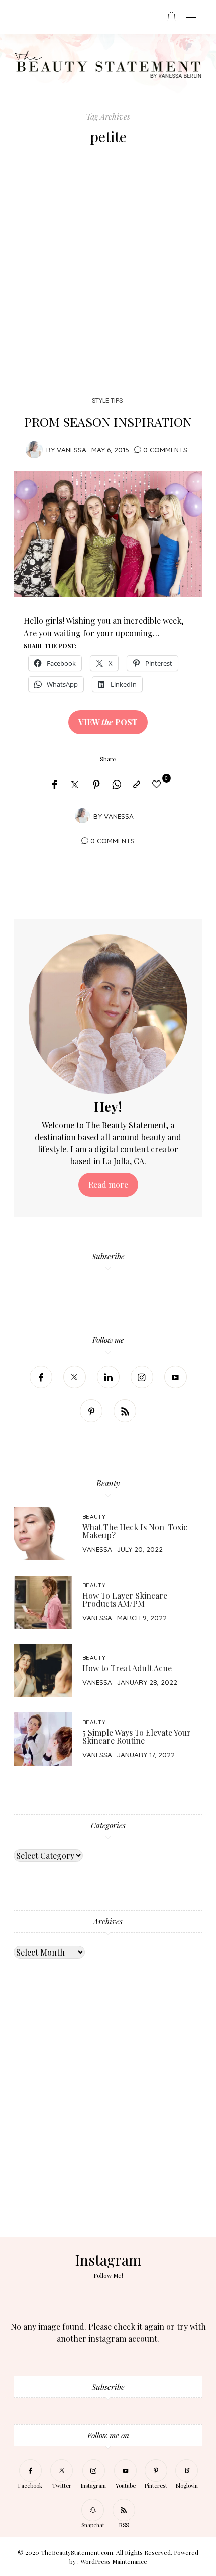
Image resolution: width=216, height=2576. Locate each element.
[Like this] (158, 784)
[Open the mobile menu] (191, 18)
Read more (108, 1184)
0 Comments (165, 450)
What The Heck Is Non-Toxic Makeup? (135, 1531)
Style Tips (107, 400)
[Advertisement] (108, 273)
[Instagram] (142, 1377)
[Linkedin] (108, 1377)
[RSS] (125, 1411)
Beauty (94, 1516)
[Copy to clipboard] (137, 785)
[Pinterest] (96, 785)
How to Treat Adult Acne (127, 1668)
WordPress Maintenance (114, 2561)
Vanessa (72, 450)
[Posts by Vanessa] (34, 449)
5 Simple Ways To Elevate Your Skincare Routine (137, 1736)
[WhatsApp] (117, 785)
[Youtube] (176, 1377)
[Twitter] (75, 785)
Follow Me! (108, 2275)
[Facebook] (55, 785)
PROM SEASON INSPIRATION (108, 421)
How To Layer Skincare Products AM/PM (125, 1599)
